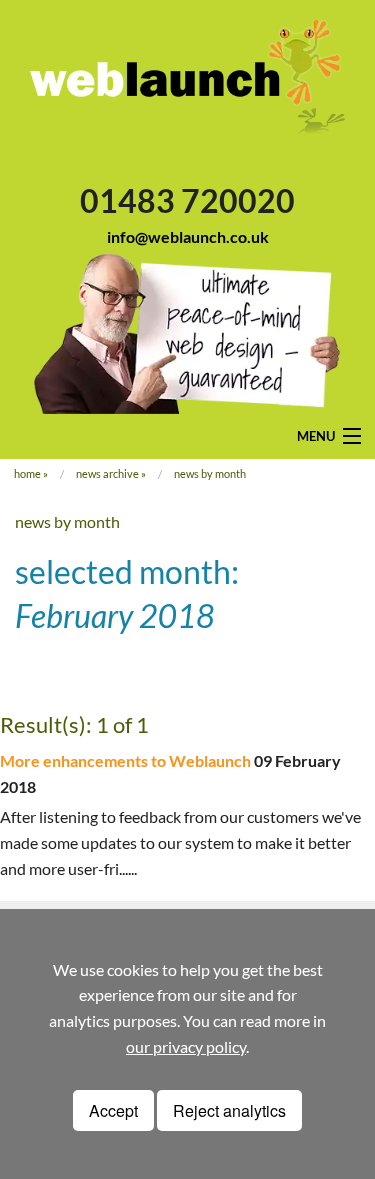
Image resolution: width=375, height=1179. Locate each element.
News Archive (107, 473)
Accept (113, 1110)
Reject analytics (229, 1110)
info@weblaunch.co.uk (188, 236)
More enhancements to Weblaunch (125, 760)
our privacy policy (186, 1046)
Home (27, 473)
